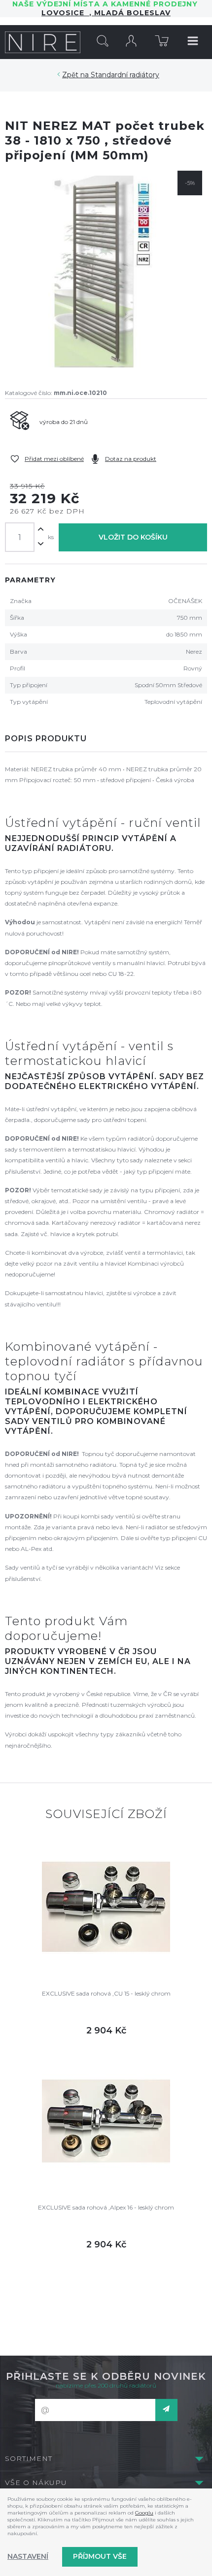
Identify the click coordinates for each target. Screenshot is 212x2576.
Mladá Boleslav (131, 13)
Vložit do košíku (133, 537)
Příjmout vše (100, 2556)
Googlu (144, 2513)
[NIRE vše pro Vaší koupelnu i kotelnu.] (43, 42)
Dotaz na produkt (131, 459)
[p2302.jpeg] (106, 272)
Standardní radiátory (125, 75)
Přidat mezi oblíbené (54, 459)
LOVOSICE (65, 13)
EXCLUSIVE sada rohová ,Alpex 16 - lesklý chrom (106, 2207)
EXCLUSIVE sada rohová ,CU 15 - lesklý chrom (106, 1993)
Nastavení (28, 2556)
